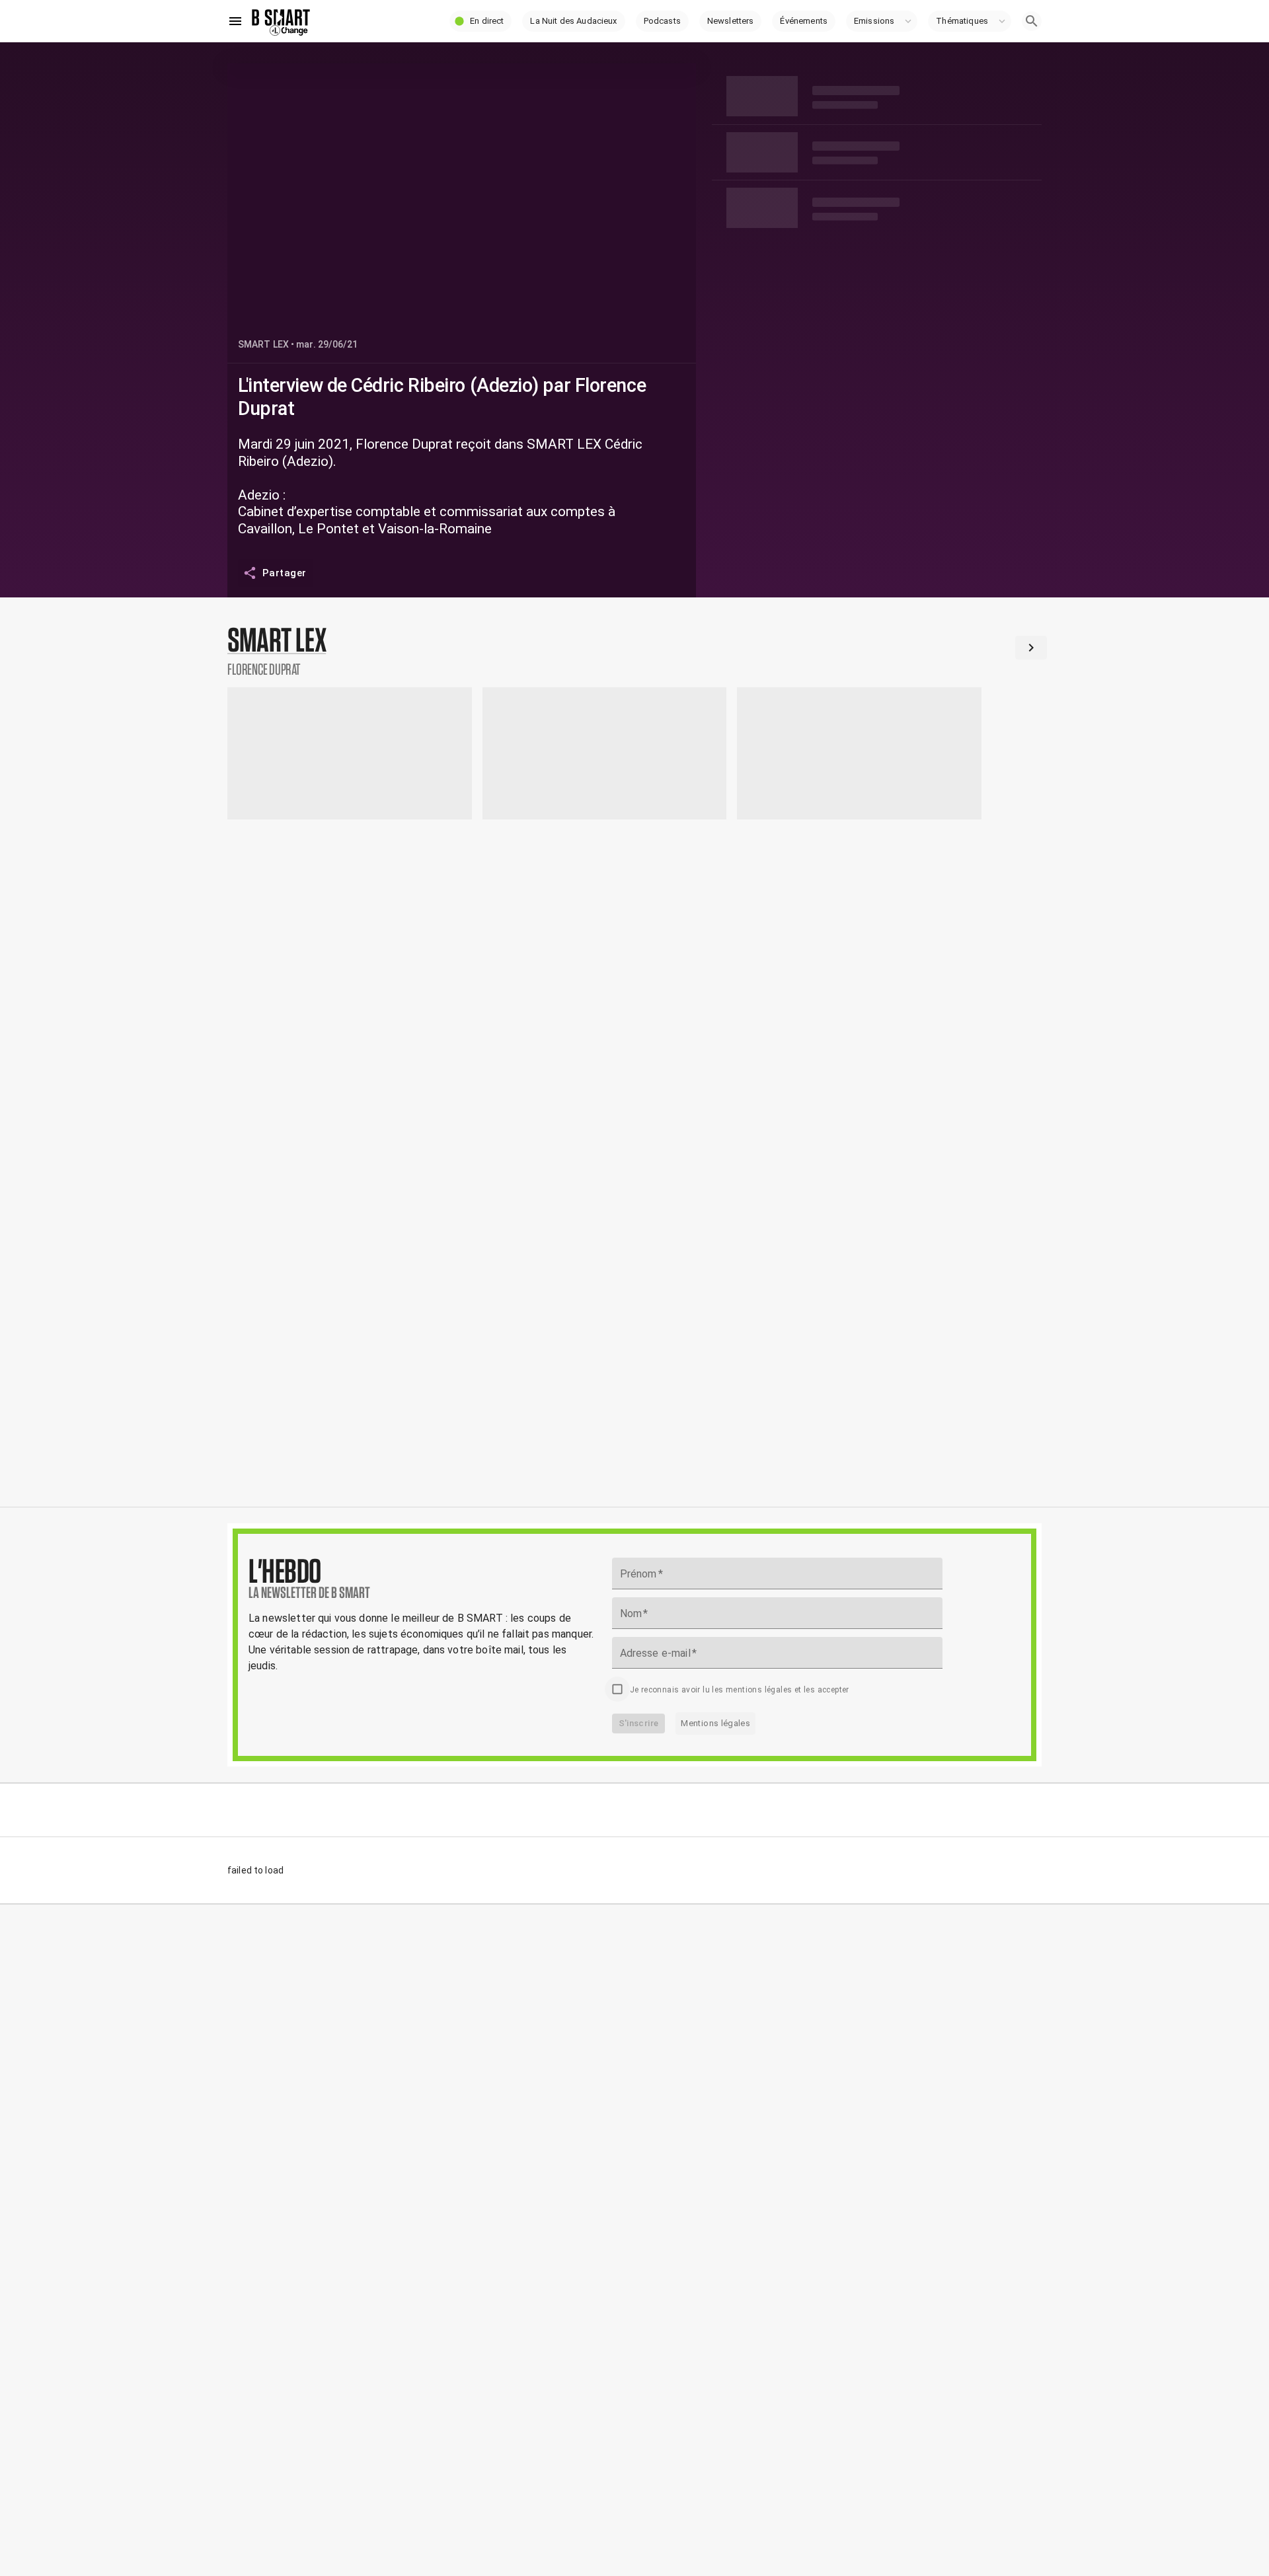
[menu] (235, 21)
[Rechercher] (1032, 21)
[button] (481, 21)
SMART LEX (263, 344)
